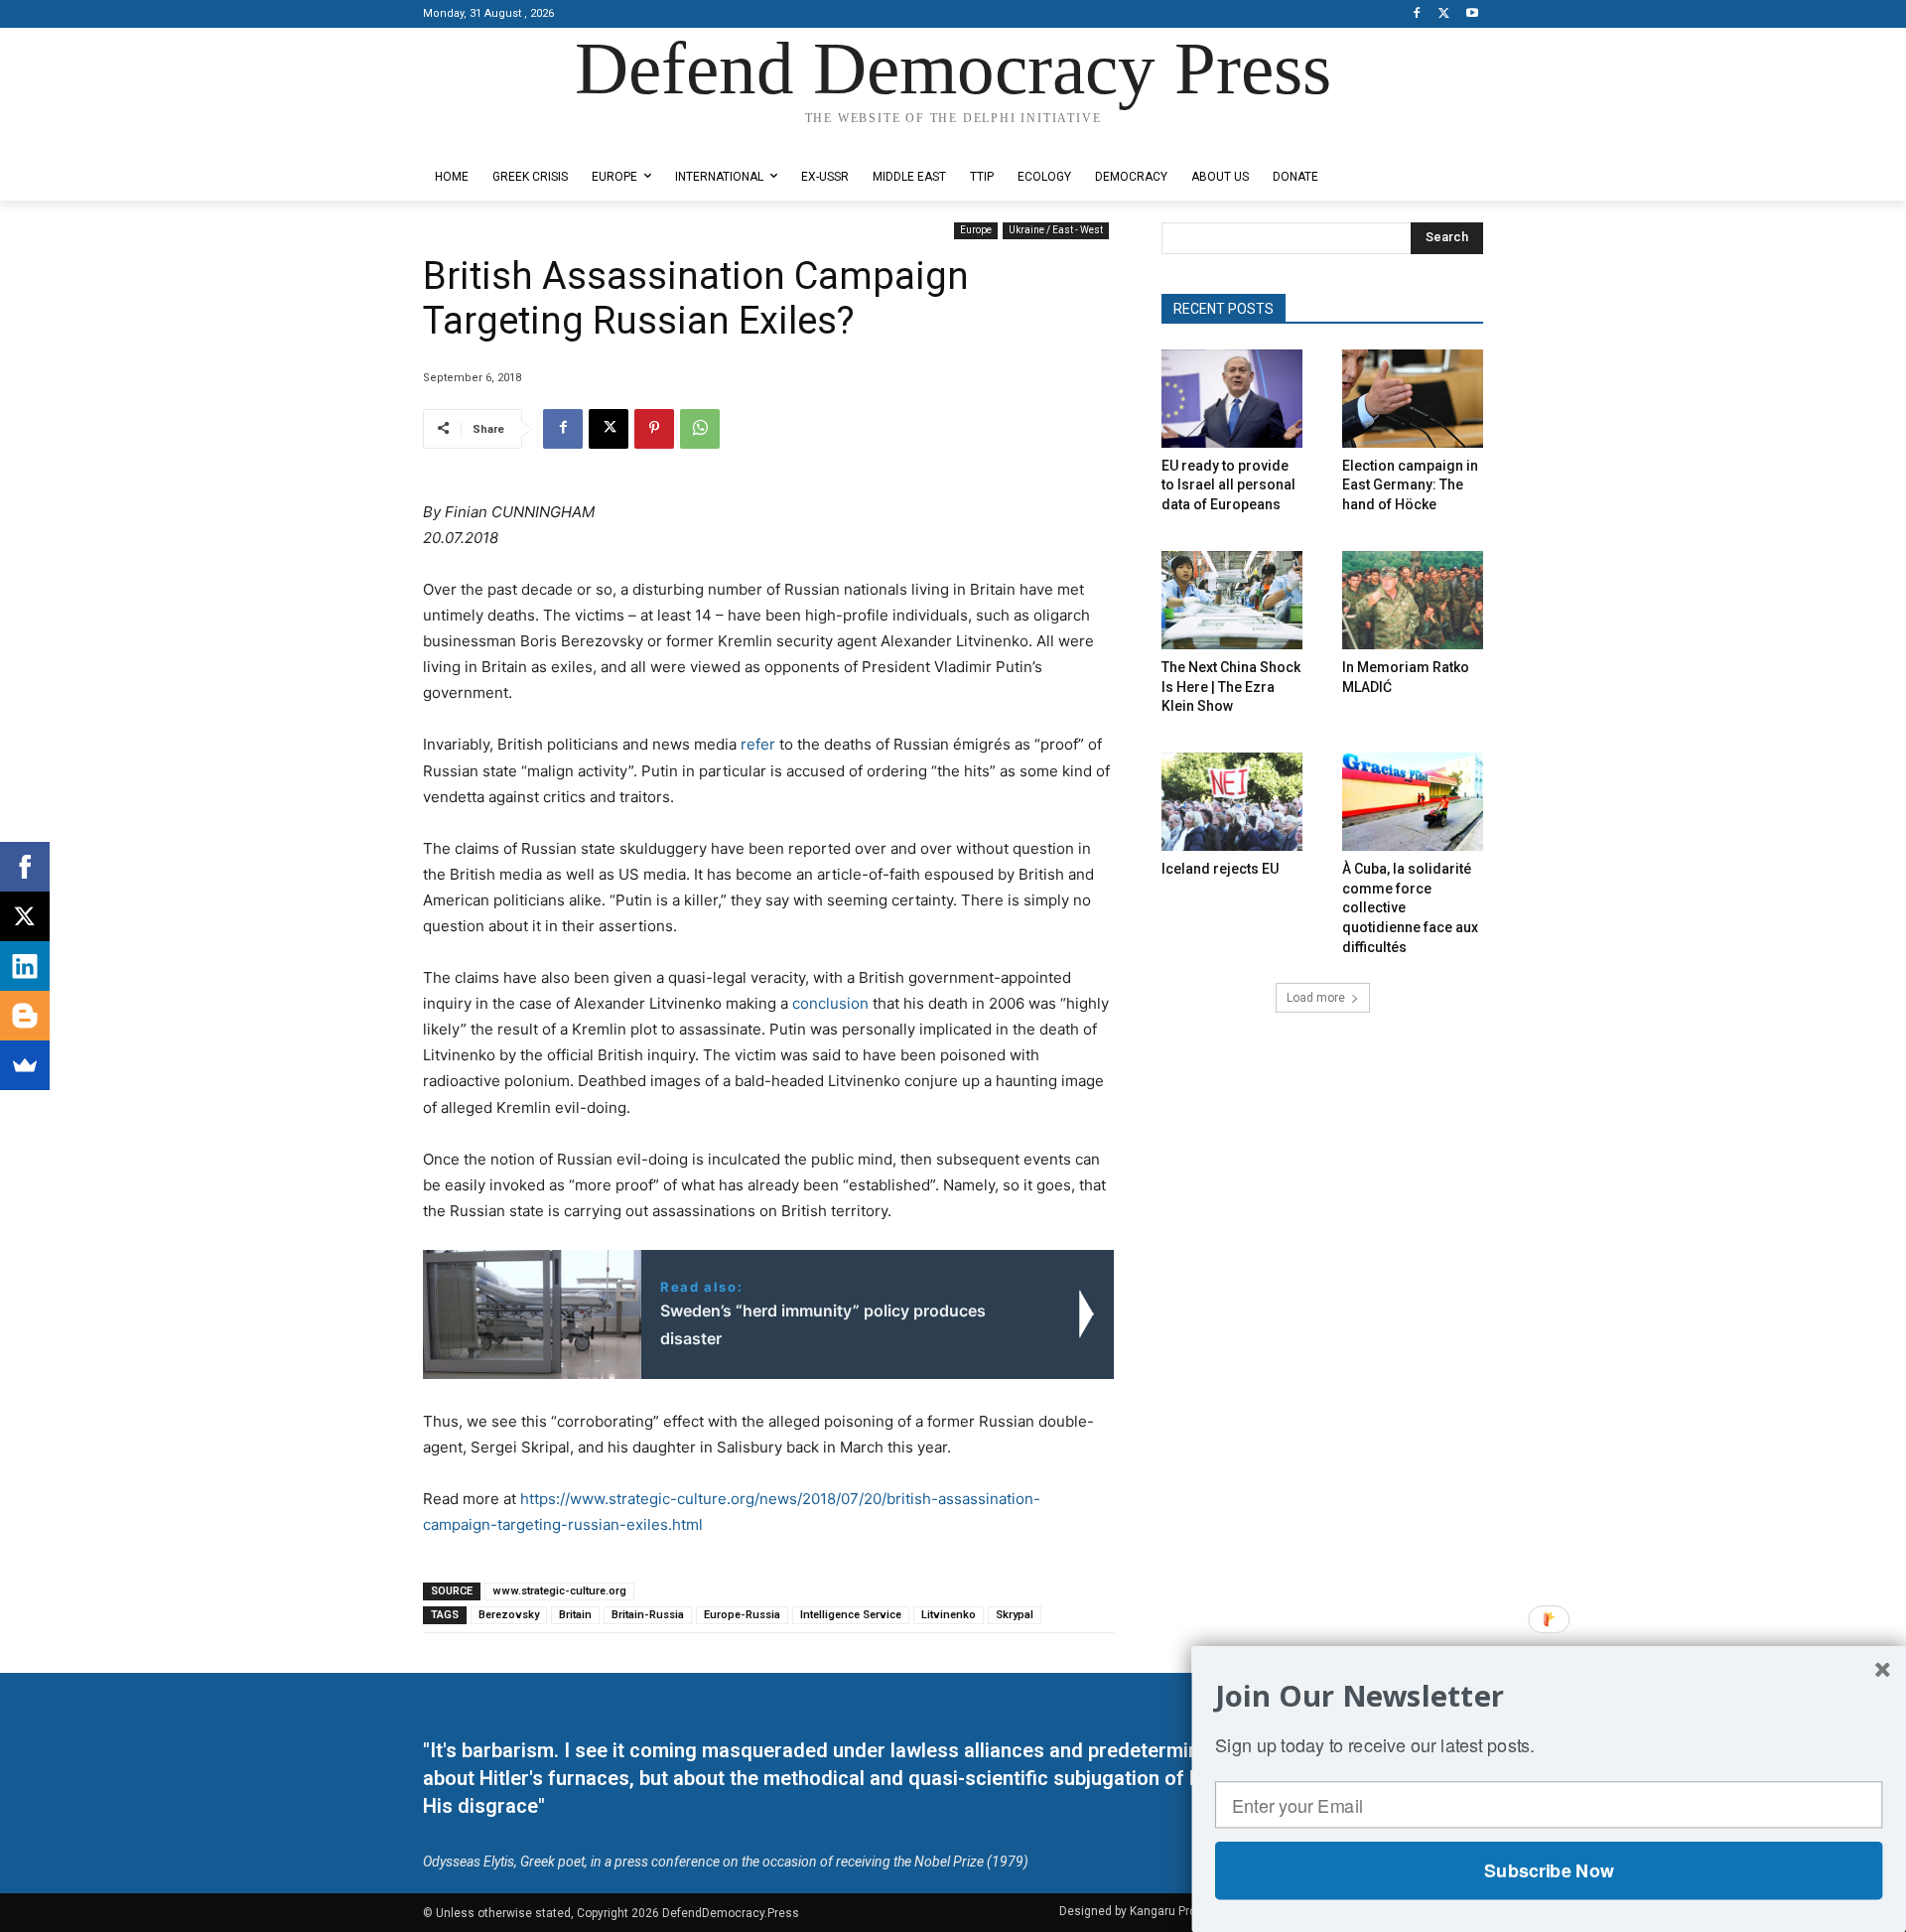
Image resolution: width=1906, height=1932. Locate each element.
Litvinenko (949, 1615)
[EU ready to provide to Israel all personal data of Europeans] (1232, 399)
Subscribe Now (1549, 1870)
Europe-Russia (742, 1615)
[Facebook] (1417, 14)
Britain (575, 1615)
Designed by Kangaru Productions (500, 138)
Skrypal (1015, 1615)
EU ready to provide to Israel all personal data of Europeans (1228, 485)
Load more (1316, 998)
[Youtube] (1472, 14)
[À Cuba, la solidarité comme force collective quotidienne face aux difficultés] (1413, 802)
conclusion (830, 1003)
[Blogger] (25, 1016)
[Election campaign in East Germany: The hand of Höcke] (1413, 399)
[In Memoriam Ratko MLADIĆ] (1413, 600)
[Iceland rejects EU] (1232, 802)
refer (758, 744)
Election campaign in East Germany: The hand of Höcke (1410, 485)
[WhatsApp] (700, 429)
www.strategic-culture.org (559, 1591)
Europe (976, 230)
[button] (1549, 1696)
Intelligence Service (851, 1615)
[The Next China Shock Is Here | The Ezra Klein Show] (1232, 600)
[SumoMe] (25, 1065)
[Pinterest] (654, 429)
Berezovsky (509, 1615)
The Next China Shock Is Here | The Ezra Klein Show (1231, 687)
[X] (1444, 14)
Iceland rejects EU (1220, 869)
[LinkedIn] (25, 966)
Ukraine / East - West (1056, 230)
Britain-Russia (648, 1615)
